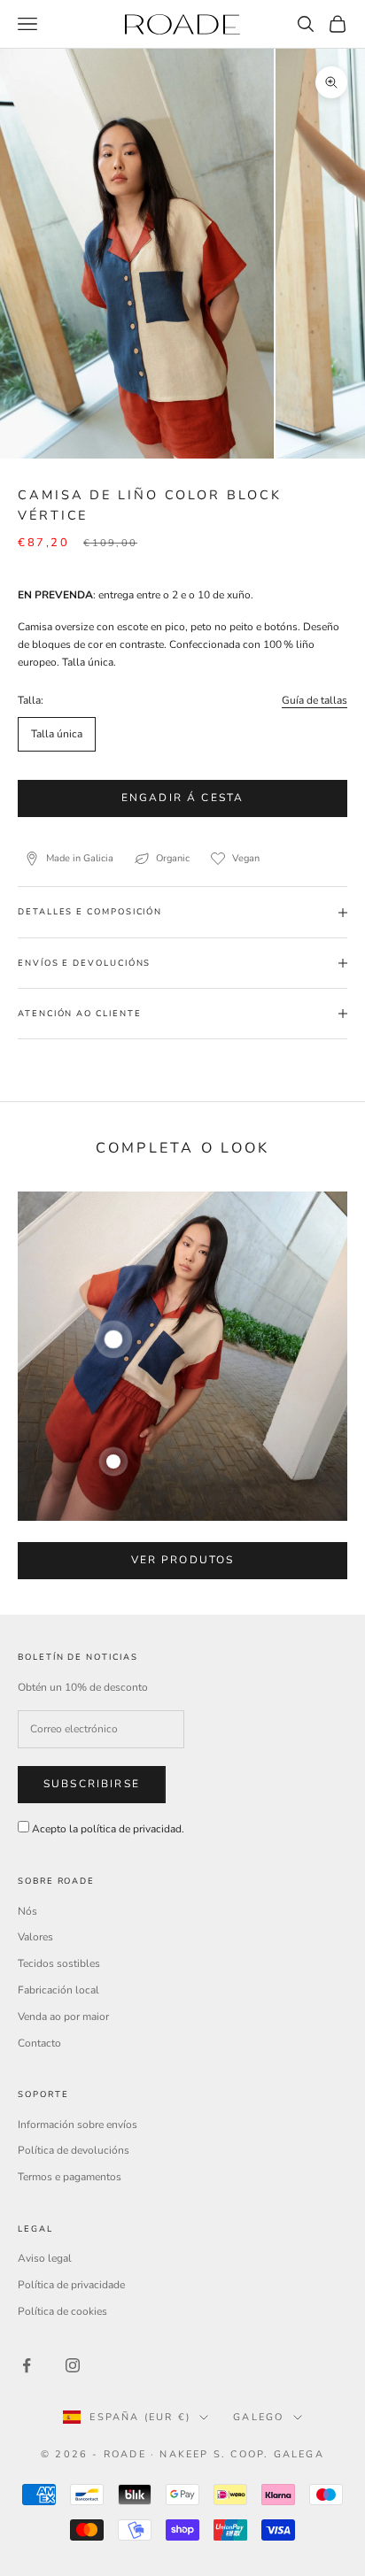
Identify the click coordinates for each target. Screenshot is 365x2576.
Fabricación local (58, 1990)
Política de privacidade (71, 2285)
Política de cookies (62, 2311)
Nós (27, 1911)
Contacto (39, 2043)
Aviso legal (45, 2258)
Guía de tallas (315, 700)
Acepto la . (108, 1829)
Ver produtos (183, 1560)
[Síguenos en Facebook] (27, 2365)
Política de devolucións (74, 2150)
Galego (258, 2417)
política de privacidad (131, 1829)
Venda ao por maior (63, 2017)
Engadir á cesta (182, 798)
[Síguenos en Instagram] (73, 2365)
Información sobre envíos (78, 2125)
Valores (35, 1937)
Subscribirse (92, 1784)
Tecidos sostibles (59, 1963)
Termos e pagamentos (70, 2177)
